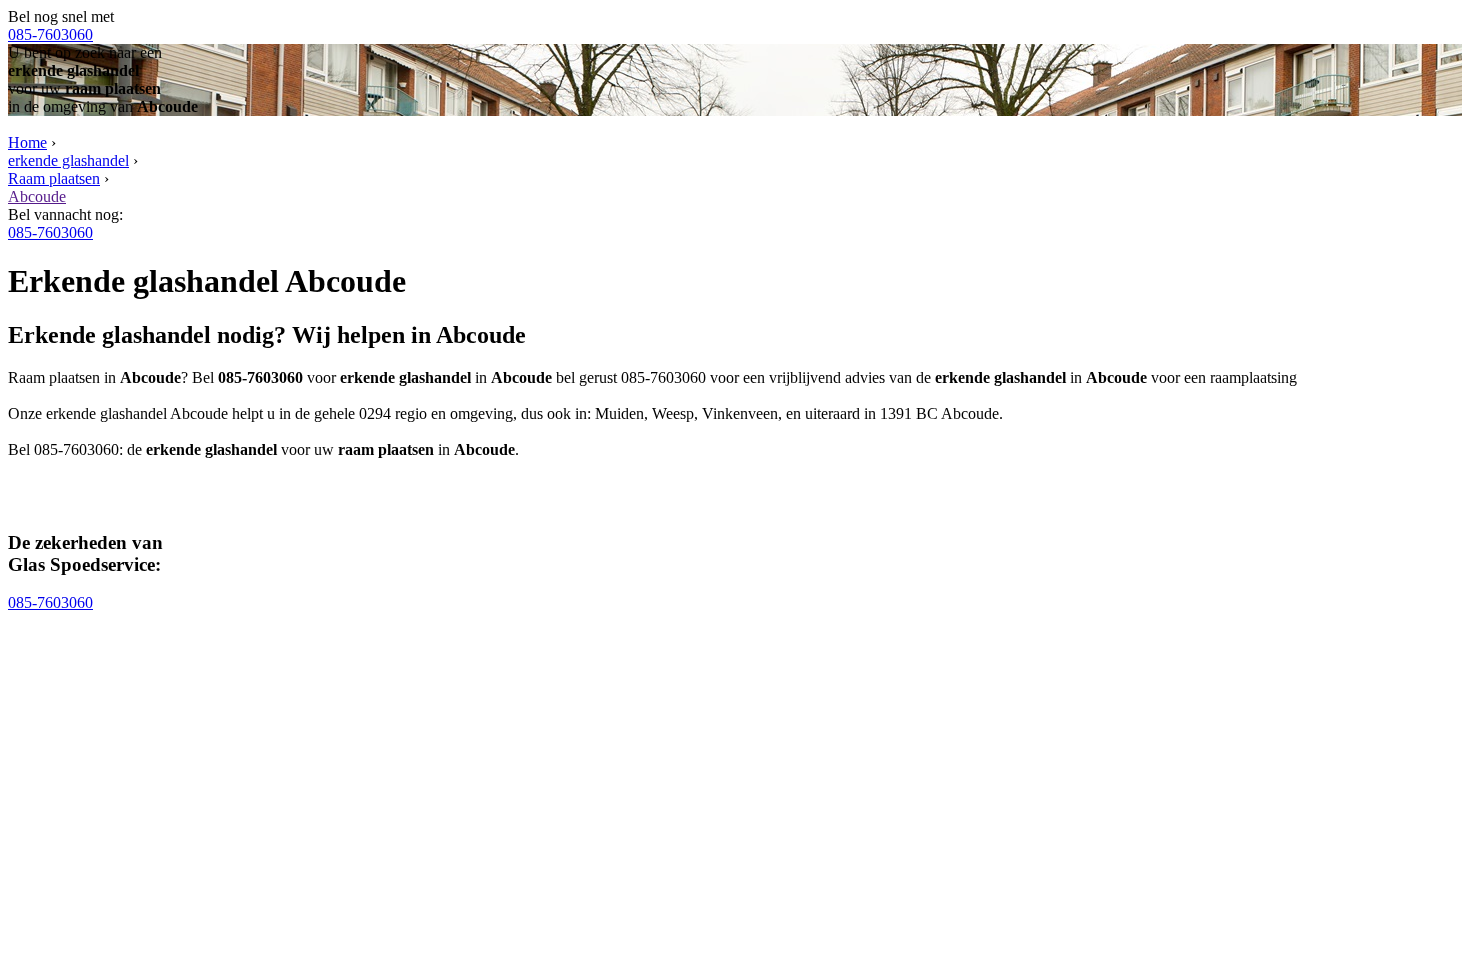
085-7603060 (50, 34)
